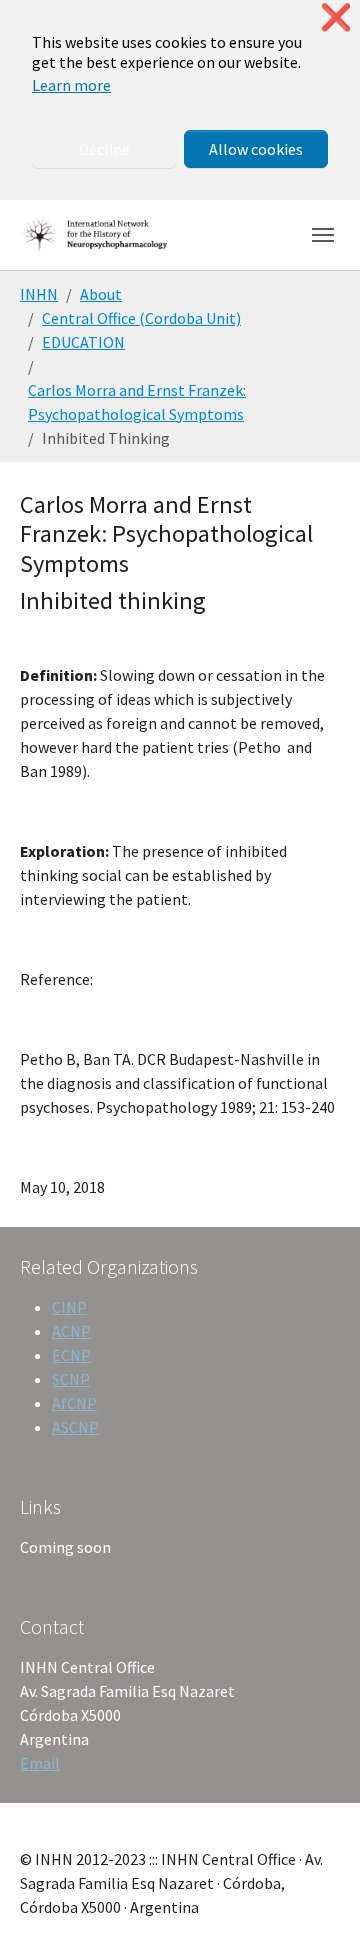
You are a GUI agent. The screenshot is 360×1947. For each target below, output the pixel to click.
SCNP (71, 1379)
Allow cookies (256, 149)
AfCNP (74, 1403)
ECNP (71, 1355)
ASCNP (75, 1427)
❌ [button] (336, 17)
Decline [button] (104, 149)
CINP (69, 1307)
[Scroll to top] (316, 1903)
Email (40, 1763)
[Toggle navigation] (323, 235)
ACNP (71, 1331)
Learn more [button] (71, 85)
